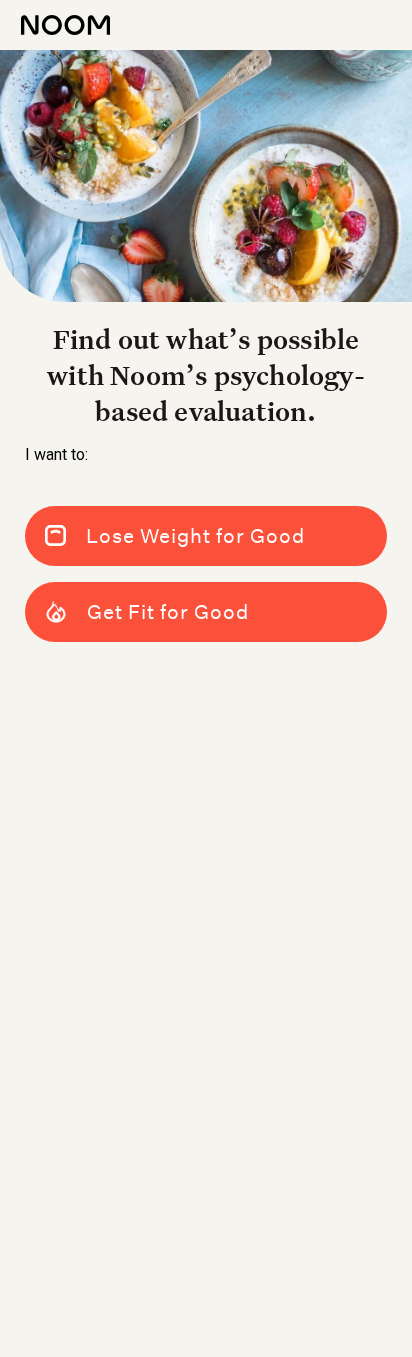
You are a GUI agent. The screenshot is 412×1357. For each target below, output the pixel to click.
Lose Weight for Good (195, 536)
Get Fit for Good (168, 612)
